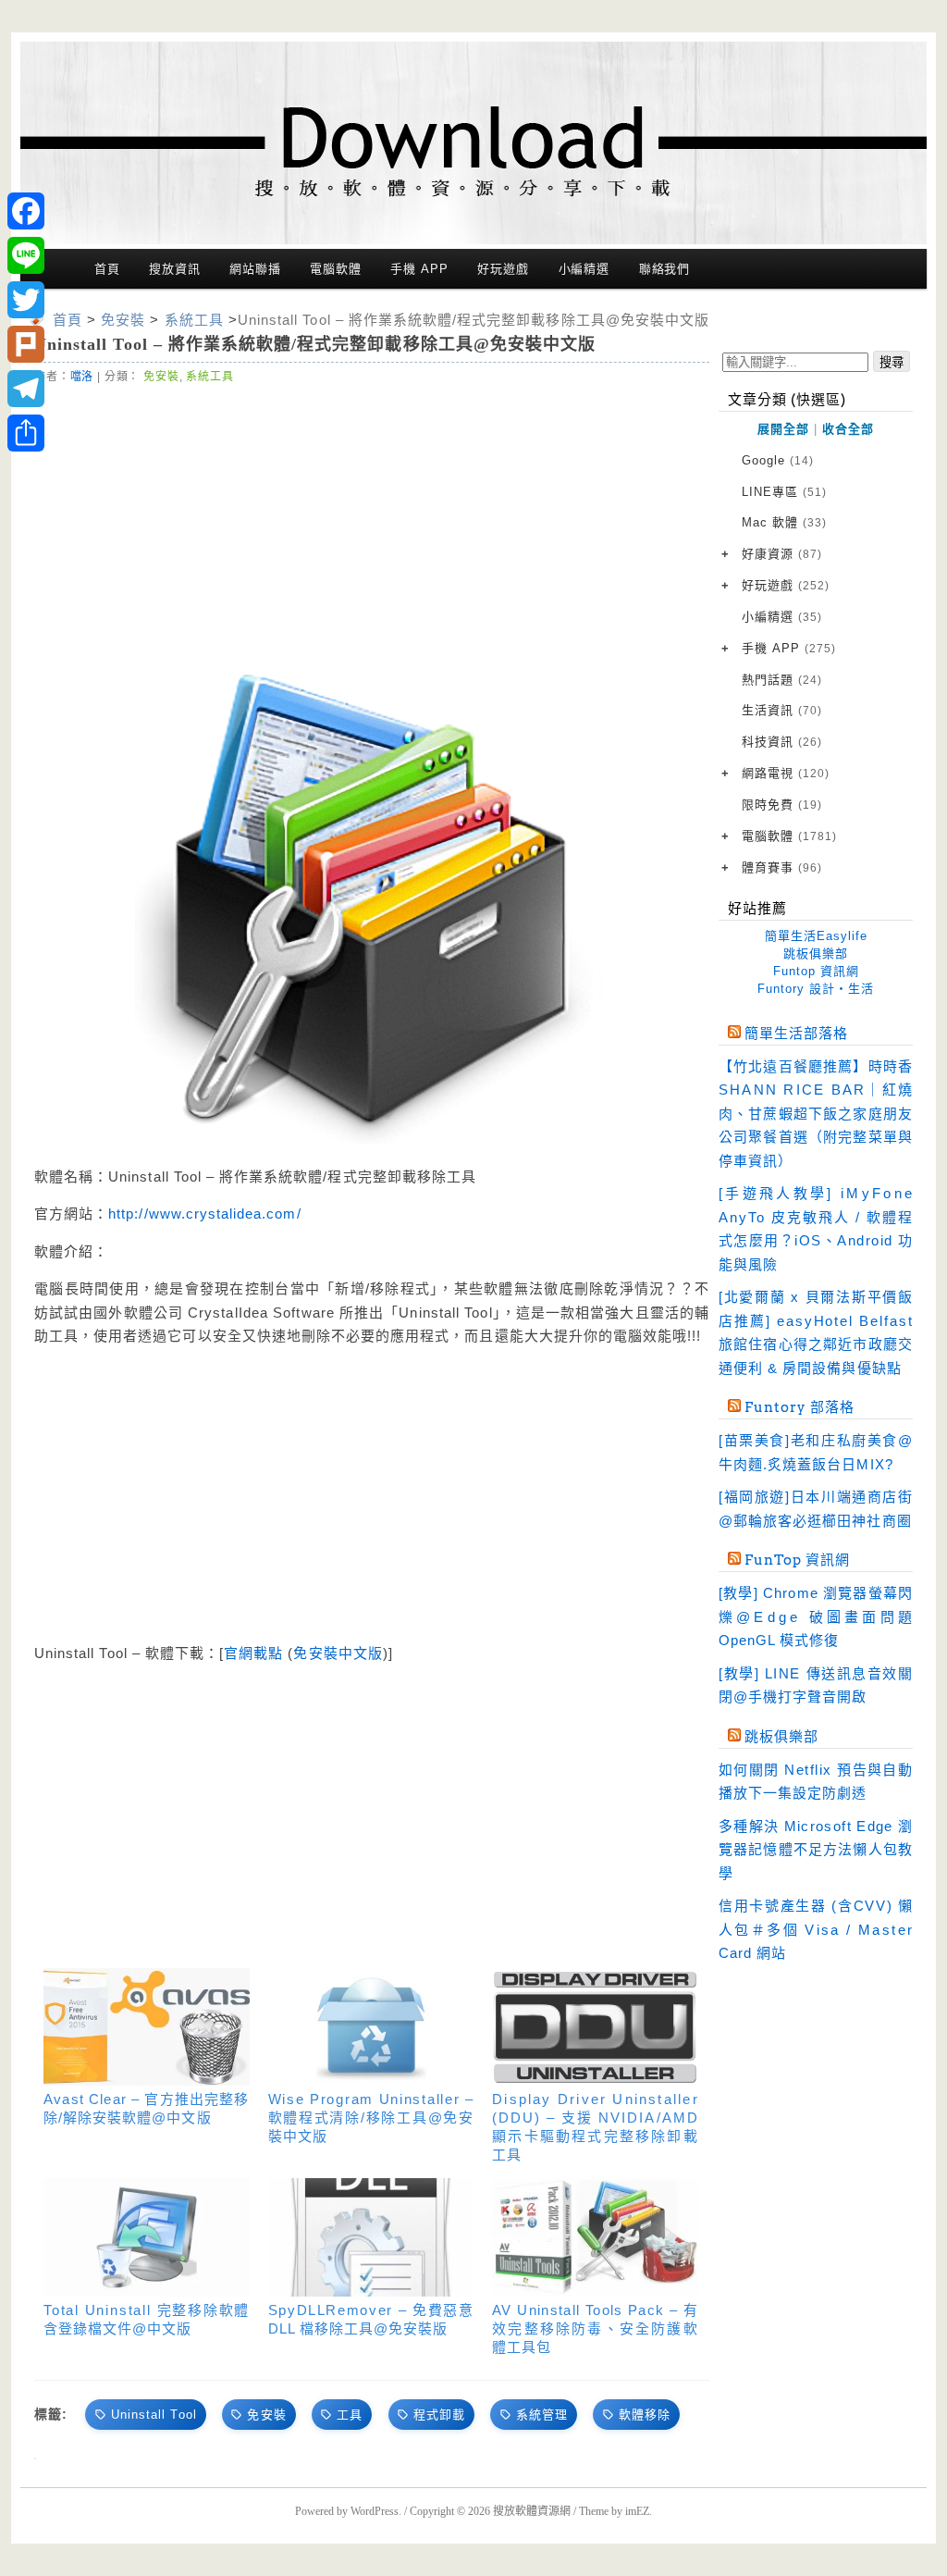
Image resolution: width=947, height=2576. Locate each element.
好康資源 (782, 554)
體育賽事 (782, 867)
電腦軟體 (336, 269)
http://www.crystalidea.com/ (204, 1214)
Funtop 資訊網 (816, 971)
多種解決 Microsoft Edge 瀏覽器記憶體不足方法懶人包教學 (816, 1850)
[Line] (26, 255)
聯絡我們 (665, 269)
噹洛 (82, 377)
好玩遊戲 (503, 269)
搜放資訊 (175, 269)
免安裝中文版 (338, 1653)
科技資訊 (782, 742)
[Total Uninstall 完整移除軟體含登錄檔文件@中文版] (147, 2237)
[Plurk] (26, 344)
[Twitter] (26, 300)
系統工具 (209, 377)
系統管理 (542, 2415)
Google (778, 460)
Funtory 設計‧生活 (816, 989)
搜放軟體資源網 (532, 2511)
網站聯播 (255, 269)
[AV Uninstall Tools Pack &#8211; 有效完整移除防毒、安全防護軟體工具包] (595, 2237)
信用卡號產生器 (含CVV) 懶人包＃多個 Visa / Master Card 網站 (816, 1929)
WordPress (375, 2511)
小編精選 (584, 269)
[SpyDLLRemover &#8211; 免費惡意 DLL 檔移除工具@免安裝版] (371, 2237)
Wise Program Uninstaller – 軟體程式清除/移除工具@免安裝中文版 (371, 2118)
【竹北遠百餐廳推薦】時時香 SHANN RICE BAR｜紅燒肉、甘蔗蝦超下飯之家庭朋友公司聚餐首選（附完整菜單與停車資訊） (816, 1114)
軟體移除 (645, 2415)
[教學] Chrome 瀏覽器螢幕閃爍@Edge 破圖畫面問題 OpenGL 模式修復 (816, 1616)
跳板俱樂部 (816, 954)
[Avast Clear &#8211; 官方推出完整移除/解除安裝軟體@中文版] (147, 2027)
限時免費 (782, 805)
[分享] (26, 433)
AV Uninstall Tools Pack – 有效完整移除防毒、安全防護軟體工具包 (595, 2328)
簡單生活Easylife (816, 936)
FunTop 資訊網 (797, 1560)
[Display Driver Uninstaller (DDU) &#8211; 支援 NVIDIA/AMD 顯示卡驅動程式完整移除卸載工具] (595, 2027)
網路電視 (786, 773)
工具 (350, 2415)
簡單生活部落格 (796, 1034)
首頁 (107, 269)
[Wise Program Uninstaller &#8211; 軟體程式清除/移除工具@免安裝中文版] (371, 2027)
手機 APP (419, 269)
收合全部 (848, 429)
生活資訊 (782, 710)
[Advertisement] (372, 525)
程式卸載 (439, 2415)
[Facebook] (26, 211)
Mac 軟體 (784, 522)
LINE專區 (784, 492)
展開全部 (783, 429)
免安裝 (161, 377)
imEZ (637, 2511)
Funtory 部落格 (799, 1407)
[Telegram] (26, 389)
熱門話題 (782, 680)
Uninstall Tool (154, 2415)
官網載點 (253, 1653)
